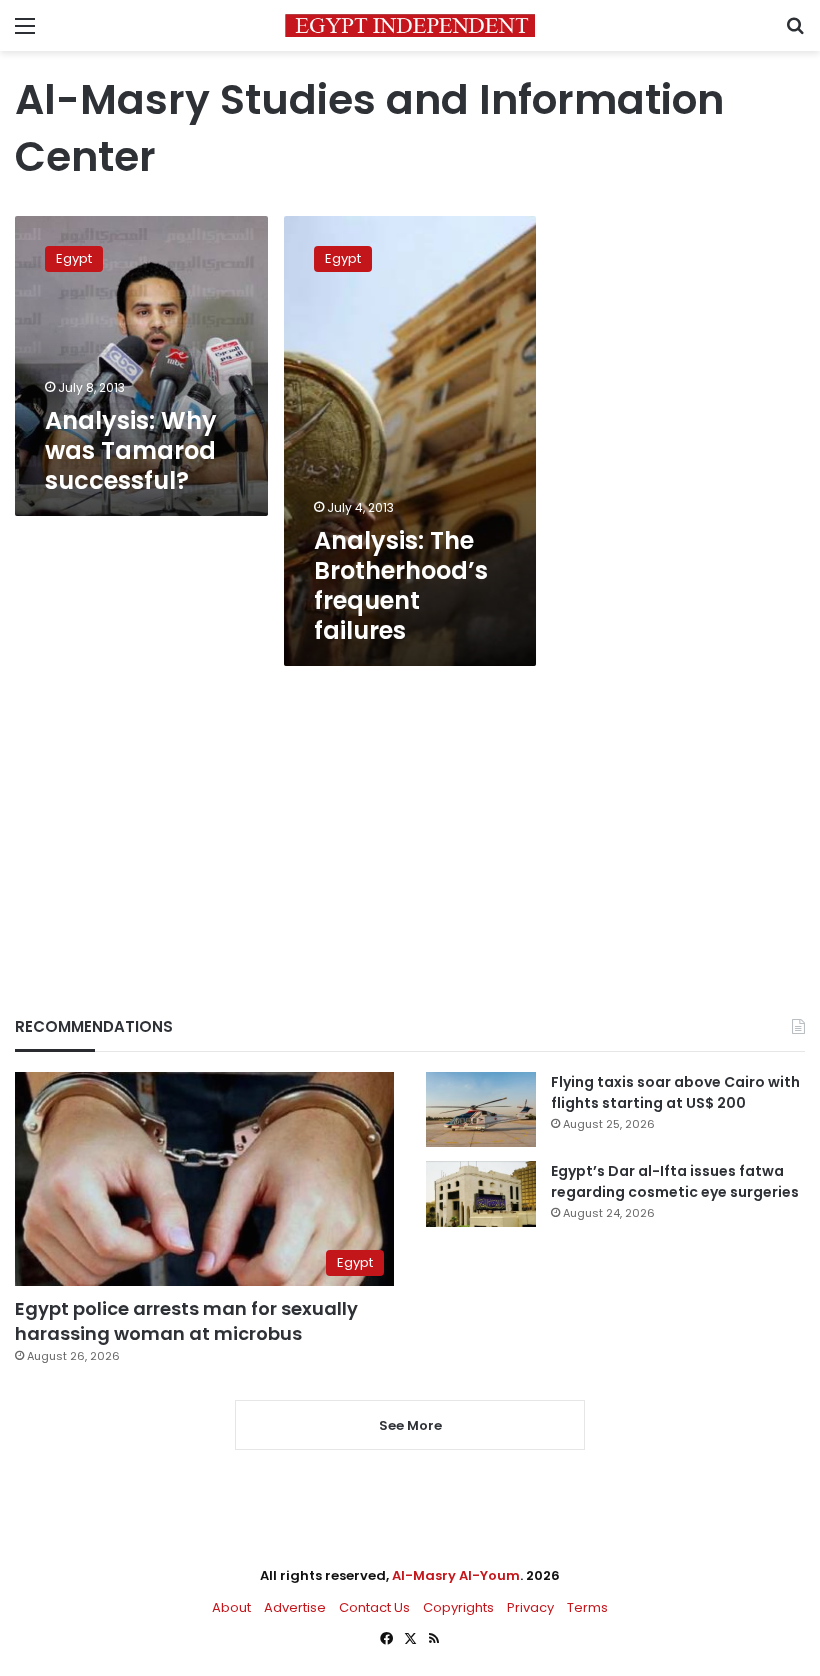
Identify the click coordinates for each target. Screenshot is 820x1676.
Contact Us (374, 1607)
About (231, 1607)
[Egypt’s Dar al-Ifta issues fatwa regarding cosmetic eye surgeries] (481, 1194)
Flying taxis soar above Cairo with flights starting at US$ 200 (675, 1092)
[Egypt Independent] (410, 25)
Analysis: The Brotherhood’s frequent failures (401, 585)
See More (410, 1425)
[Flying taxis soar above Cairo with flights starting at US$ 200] (481, 1109)
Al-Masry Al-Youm (456, 1575)
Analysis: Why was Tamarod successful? (131, 450)
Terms (587, 1607)
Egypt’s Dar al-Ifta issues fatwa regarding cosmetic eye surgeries (675, 1181)
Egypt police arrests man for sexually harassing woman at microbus (186, 1321)
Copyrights (458, 1607)
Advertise (295, 1607)
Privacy (530, 1607)
